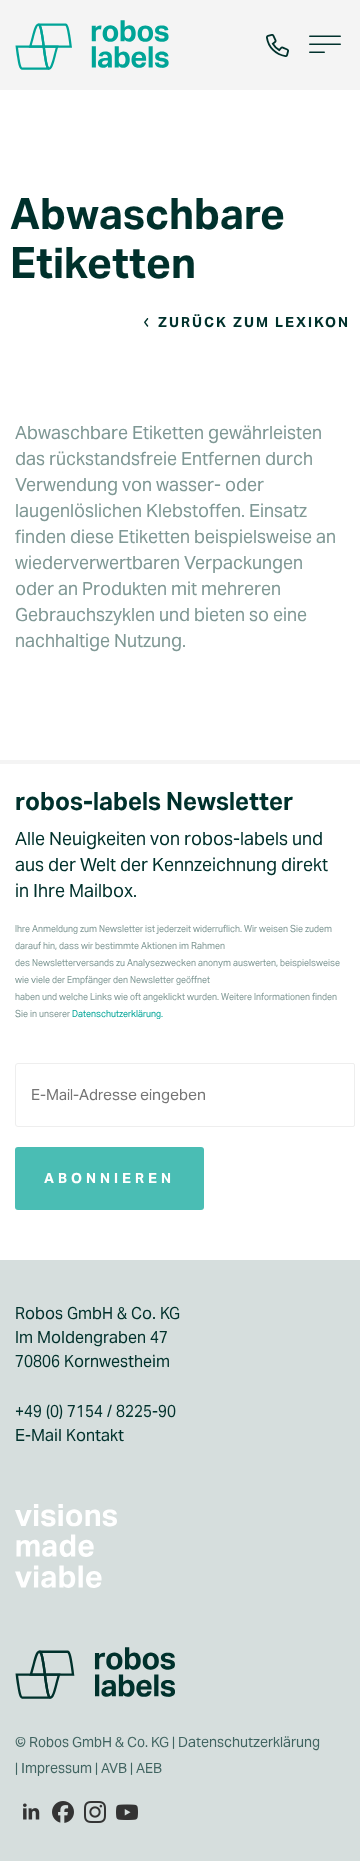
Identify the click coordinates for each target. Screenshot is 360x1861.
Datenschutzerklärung (249, 1742)
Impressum (56, 1768)
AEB (150, 1768)
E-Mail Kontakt (69, 1435)
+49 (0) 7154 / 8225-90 (95, 1411)
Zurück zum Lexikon (254, 322)
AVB (114, 1768)
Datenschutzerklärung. (117, 1014)
